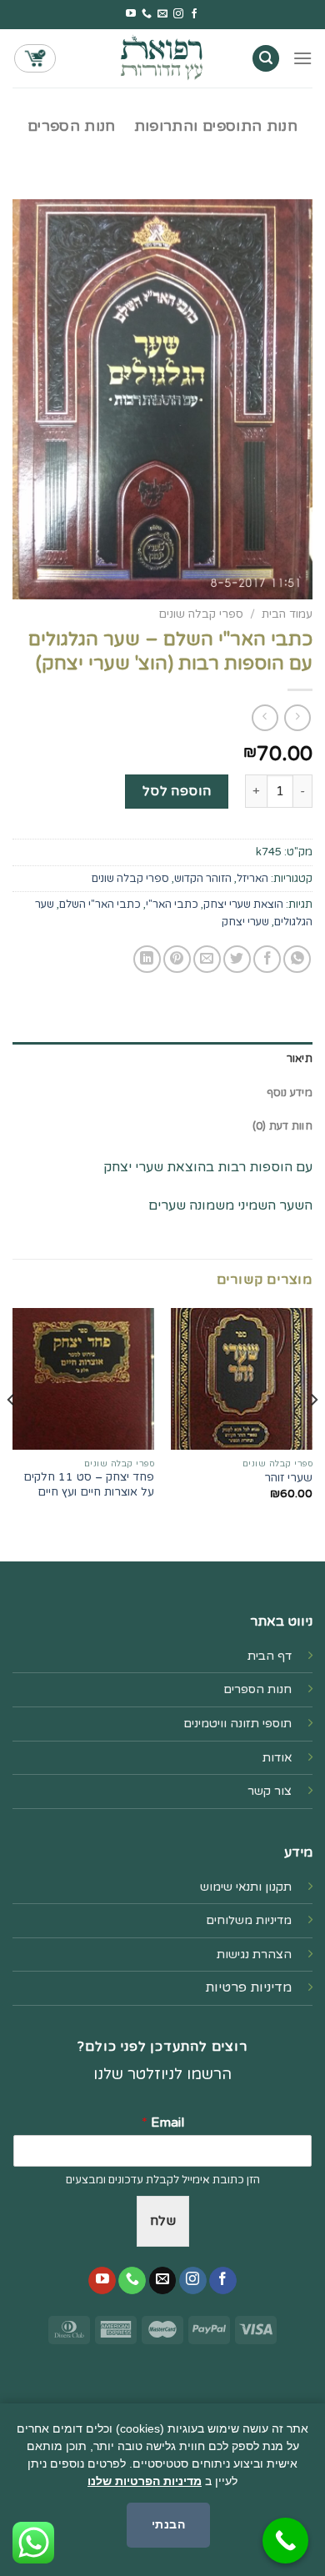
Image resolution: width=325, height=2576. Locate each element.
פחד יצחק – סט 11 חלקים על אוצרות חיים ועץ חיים (89, 1485)
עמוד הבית (287, 614)
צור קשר (270, 1791)
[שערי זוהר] (242, 1379)
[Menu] (302, 58)
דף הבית (270, 1656)
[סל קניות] (35, 58)
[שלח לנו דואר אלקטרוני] (162, 14)
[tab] (162, 1059)
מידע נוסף (290, 1093)
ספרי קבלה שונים (201, 614)
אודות (277, 1758)
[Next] (12, 1433)
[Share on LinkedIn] (147, 959)
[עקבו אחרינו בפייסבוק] (194, 14)
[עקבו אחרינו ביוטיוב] (131, 14)
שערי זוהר (288, 1478)
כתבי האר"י (172, 905)
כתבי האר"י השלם (100, 905)
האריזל (252, 879)
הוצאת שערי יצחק (243, 905)
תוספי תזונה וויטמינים (237, 1724)
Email (163, 2122)
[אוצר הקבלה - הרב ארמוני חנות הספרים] (162, 58)
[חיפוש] (266, 59)
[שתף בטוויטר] (237, 959)
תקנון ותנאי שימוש (246, 1887)
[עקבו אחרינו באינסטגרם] (178, 14)
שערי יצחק (245, 922)
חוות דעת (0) (282, 1126)
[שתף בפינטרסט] (177, 959)
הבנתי (168, 2524)
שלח (163, 2221)
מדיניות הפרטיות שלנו (145, 2481)
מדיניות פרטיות (248, 1987)
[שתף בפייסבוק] (267, 959)
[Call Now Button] (285, 2541)
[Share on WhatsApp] (297, 959)
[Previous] (313, 1433)
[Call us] (147, 14)
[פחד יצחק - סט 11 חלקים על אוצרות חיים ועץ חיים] (83, 1379)
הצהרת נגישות (254, 1955)
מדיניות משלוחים (249, 1920)
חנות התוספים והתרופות (216, 126)
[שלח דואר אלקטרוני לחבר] (207, 959)
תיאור (300, 1059)
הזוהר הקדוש (203, 879)
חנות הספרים (72, 126)
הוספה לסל (177, 791)
